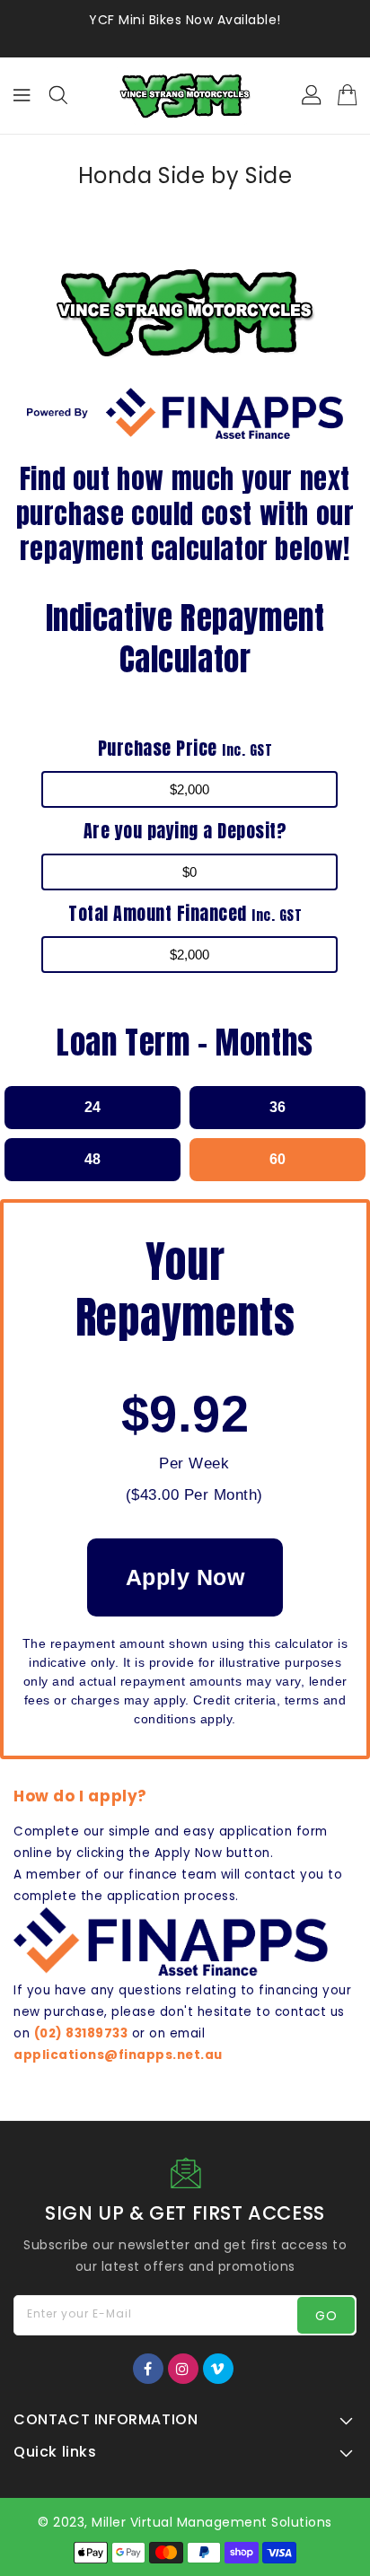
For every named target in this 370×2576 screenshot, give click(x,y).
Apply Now (185, 1577)
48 (92, 1159)
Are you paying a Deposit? (185, 831)
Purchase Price (185, 748)
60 (277, 1159)
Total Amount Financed (185, 913)
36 (277, 1107)
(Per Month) (194, 1495)
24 (92, 1107)
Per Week (194, 1463)
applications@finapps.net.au (118, 2055)
